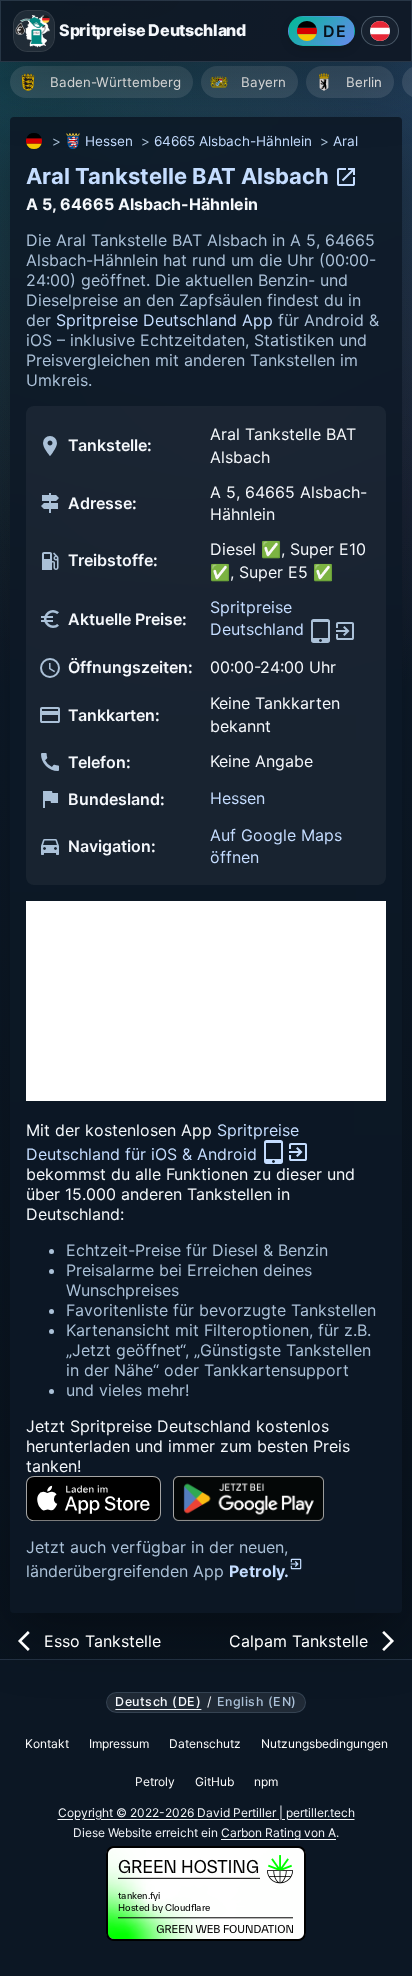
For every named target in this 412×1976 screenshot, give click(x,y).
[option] (101, 82)
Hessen (109, 141)
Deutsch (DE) (158, 1702)
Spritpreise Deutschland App (164, 320)
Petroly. (259, 1571)
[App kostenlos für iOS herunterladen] (93, 1498)
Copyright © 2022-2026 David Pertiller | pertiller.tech (206, 1812)
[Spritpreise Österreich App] (380, 31)
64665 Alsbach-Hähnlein (233, 141)
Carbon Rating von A (278, 1832)
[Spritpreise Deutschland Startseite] (34, 31)
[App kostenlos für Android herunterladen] (248, 1498)
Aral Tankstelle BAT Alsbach (180, 176)
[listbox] (211, 84)
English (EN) (257, 1702)
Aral (345, 141)
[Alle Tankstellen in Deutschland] (35, 141)
